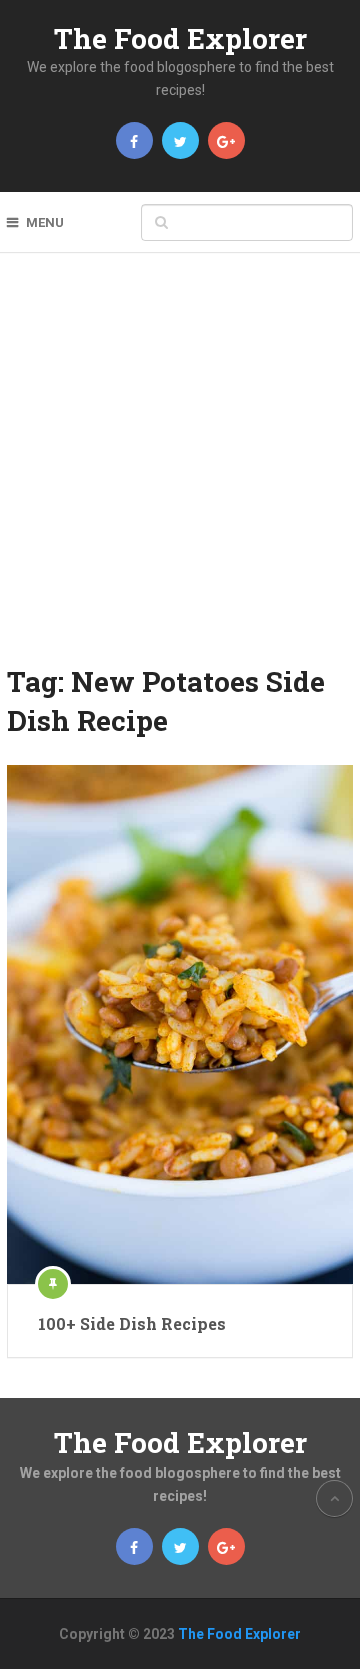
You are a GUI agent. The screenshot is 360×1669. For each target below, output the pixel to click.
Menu (45, 222)
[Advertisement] (180, 472)
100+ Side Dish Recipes (132, 1323)
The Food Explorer (180, 38)
